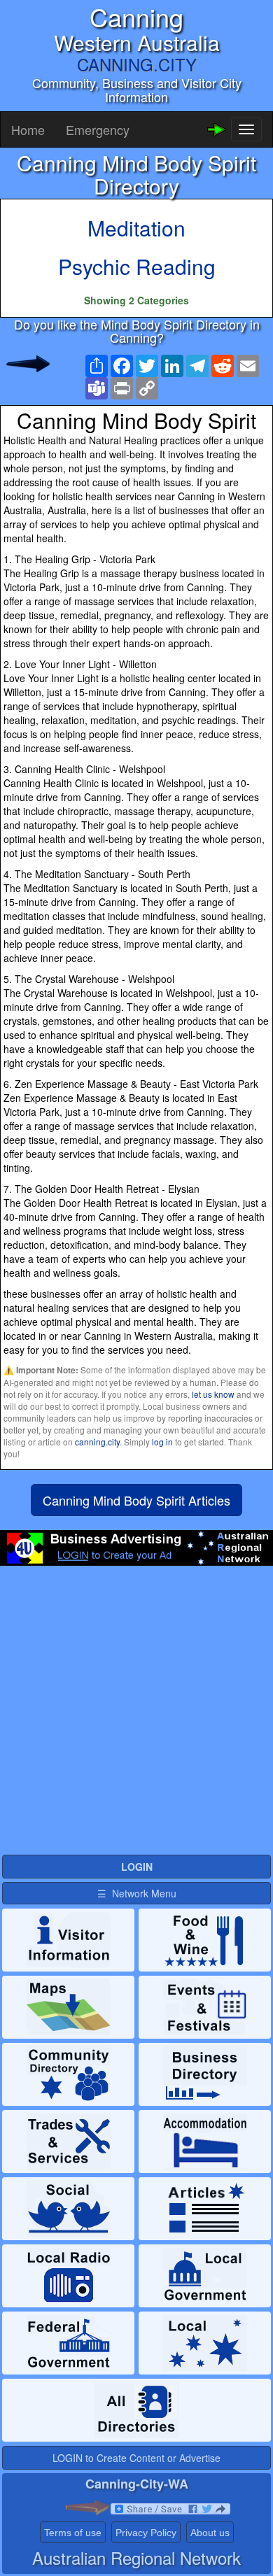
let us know (213, 1394)
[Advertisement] (136, 1716)
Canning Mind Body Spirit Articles (136, 1500)
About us (210, 2533)
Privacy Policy (146, 2533)
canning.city (97, 1442)
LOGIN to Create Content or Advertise (136, 2458)
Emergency (98, 129)
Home (28, 129)
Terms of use (73, 2533)
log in (162, 1442)
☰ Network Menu (137, 1893)
